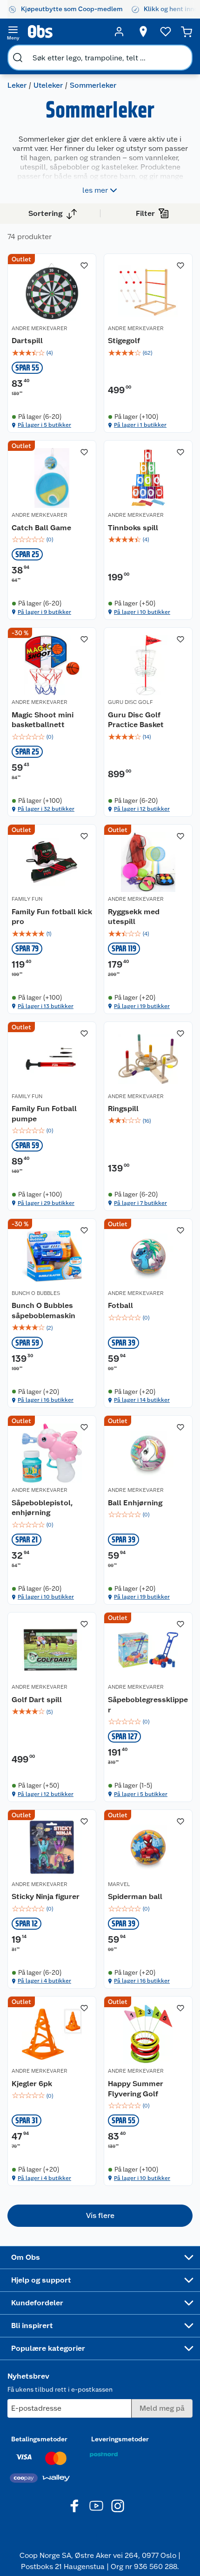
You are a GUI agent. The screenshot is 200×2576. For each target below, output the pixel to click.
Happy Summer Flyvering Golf (136, 2089)
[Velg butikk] (143, 32)
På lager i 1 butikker (140, 425)
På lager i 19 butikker (142, 1006)
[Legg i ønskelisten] (84, 266)
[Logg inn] (119, 32)
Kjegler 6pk (32, 2084)
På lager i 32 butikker (46, 809)
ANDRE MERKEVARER (40, 328)
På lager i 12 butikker (142, 809)
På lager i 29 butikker (46, 1203)
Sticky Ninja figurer (46, 1896)
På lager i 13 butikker (46, 1006)
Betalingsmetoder (39, 2439)
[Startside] (66, 32)
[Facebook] (75, 2506)
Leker (17, 85)
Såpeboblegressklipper (148, 1705)
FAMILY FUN (27, 899)
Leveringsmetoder (120, 2439)
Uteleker (48, 85)
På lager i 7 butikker (140, 1203)
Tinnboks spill (133, 528)
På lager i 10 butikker (142, 612)
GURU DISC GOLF (130, 702)
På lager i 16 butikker (46, 1400)
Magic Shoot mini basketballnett (43, 720)
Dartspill (27, 341)
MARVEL (119, 1884)
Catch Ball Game (41, 528)
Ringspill (123, 1109)
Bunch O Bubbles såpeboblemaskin (43, 1311)
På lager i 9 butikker (44, 612)
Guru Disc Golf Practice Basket (136, 720)
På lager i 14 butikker (142, 1400)
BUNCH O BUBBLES (36, 1293)
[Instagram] (118, 2506)
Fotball (120, 1305)
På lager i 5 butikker (44, 425)
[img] (52, 353)
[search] (18, 58)
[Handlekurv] (187, 32)
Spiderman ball (135, 1896)
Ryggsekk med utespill (134, 917)
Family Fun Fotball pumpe (44, 1114)
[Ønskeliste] (166, 32)
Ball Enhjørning (135, 1503)
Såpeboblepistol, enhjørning (42, 1508)
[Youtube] (96, 2506)
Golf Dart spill (37, 1700)
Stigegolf (124, 341)
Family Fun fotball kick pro (52, 917)
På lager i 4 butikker (44, 1981)
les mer (95, 190)
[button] (100, 2216)
